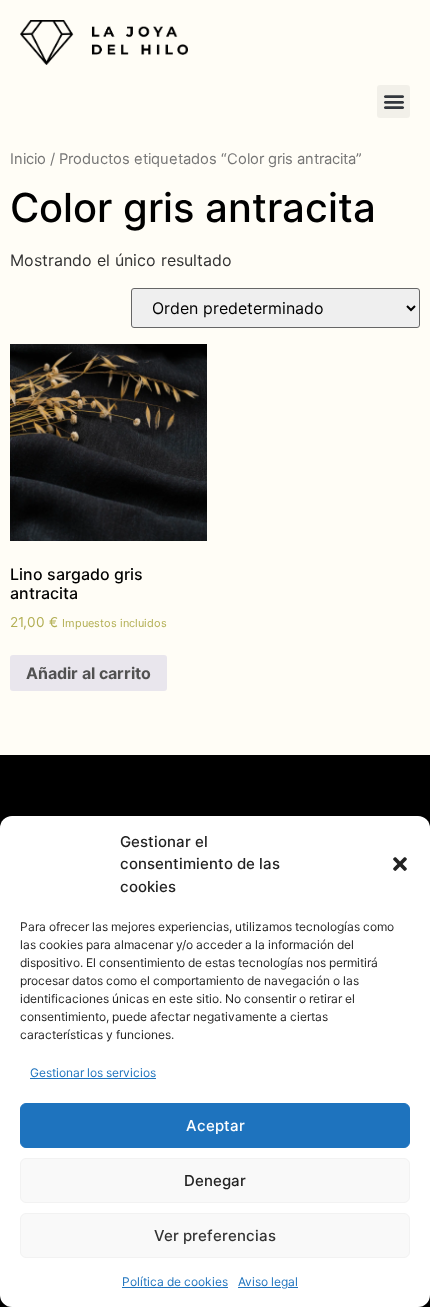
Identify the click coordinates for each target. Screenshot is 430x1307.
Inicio (28, 159)
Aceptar (215, 1125)
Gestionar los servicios (93, 1072)
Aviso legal (268, 1281)
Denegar (215, 1180)
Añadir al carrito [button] (88, 673)
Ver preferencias (215, 1235)
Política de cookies (175, 1281)
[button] (400, 864)
